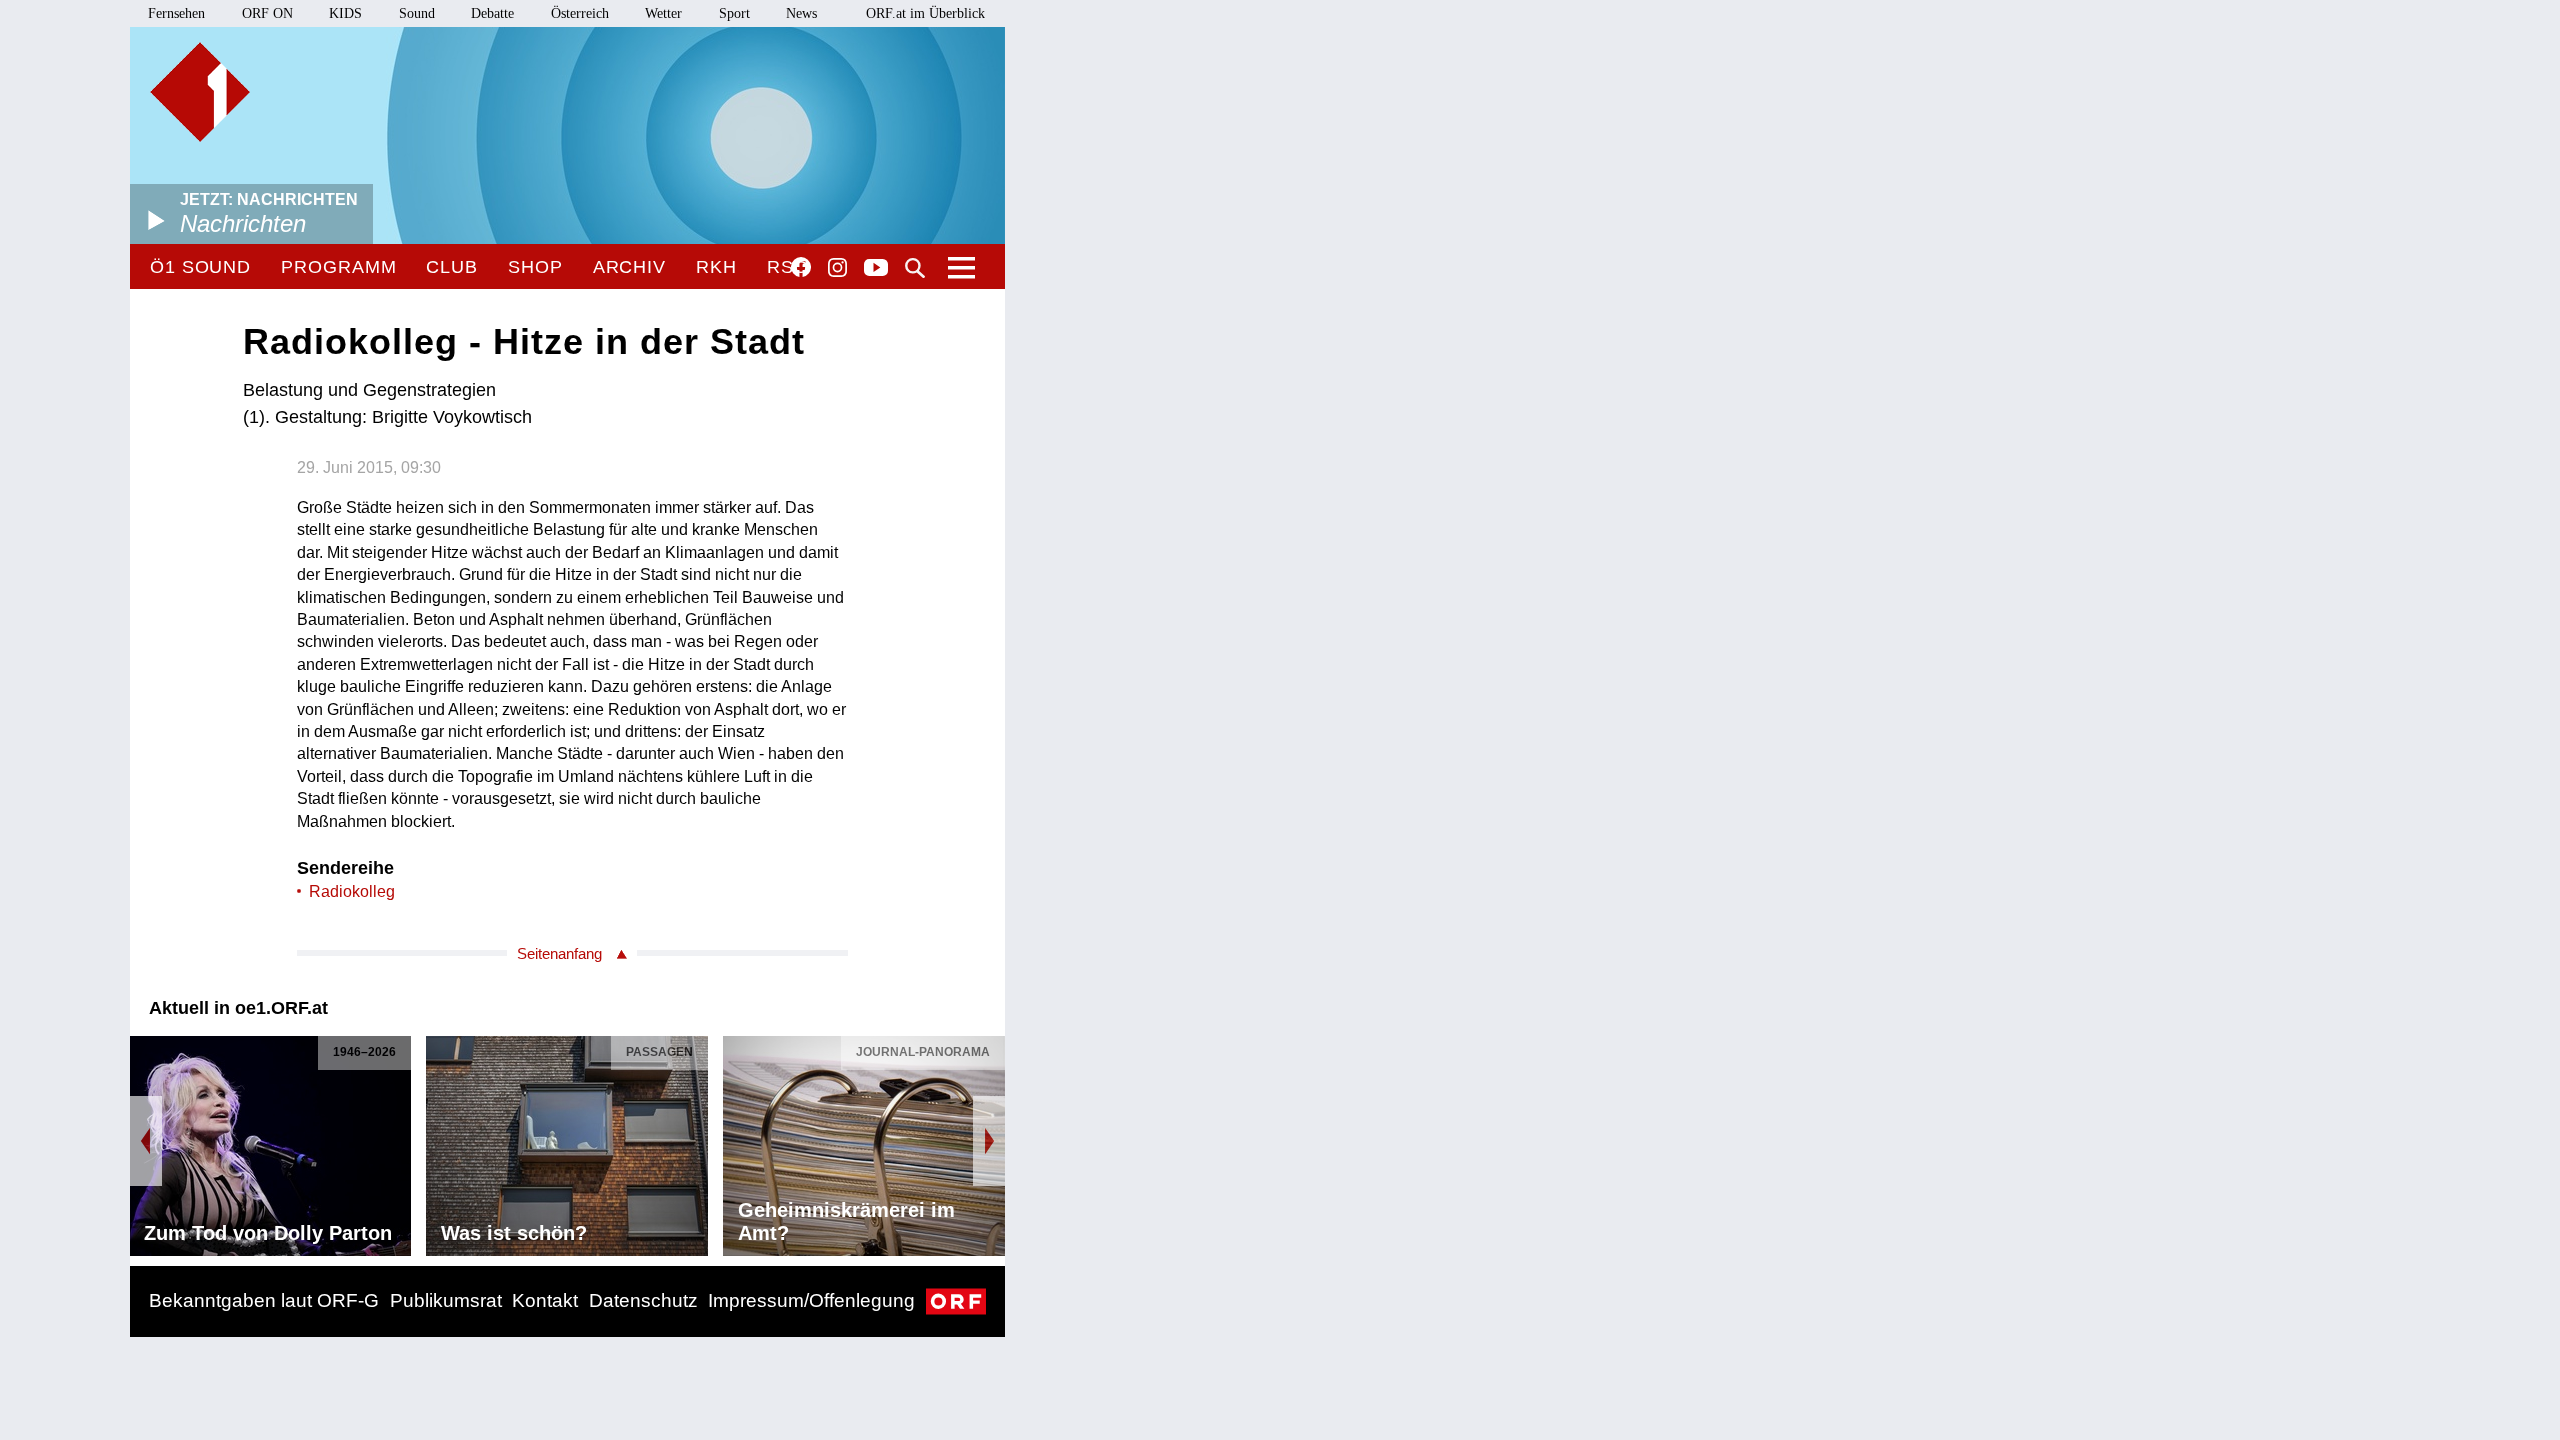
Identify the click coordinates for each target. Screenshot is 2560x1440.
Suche (915, 268)
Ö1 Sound (200, 267)
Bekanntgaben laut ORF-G (264, 1300)
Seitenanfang (559, 953)
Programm (338, 267)
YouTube (876, 269)
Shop (535, 267)
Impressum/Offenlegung (811, 1300)
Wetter (663, 13)
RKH (716, 267)
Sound (417, 13)
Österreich (580, 13)
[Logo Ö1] (200, 92)
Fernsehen (176, 13)
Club (452, 267)
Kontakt (545, 1300)
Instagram (837, 268)
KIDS (345, 13)
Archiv (629, 267)
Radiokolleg (352, 891)
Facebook (801, 267)
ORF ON (267, 13)
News (801, 13)
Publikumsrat (446, 1300)
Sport (734, 13)
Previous (146, 1141)
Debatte (492, 13)
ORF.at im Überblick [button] (925, 13)
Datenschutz (643, 1300)
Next (989, 1141)
